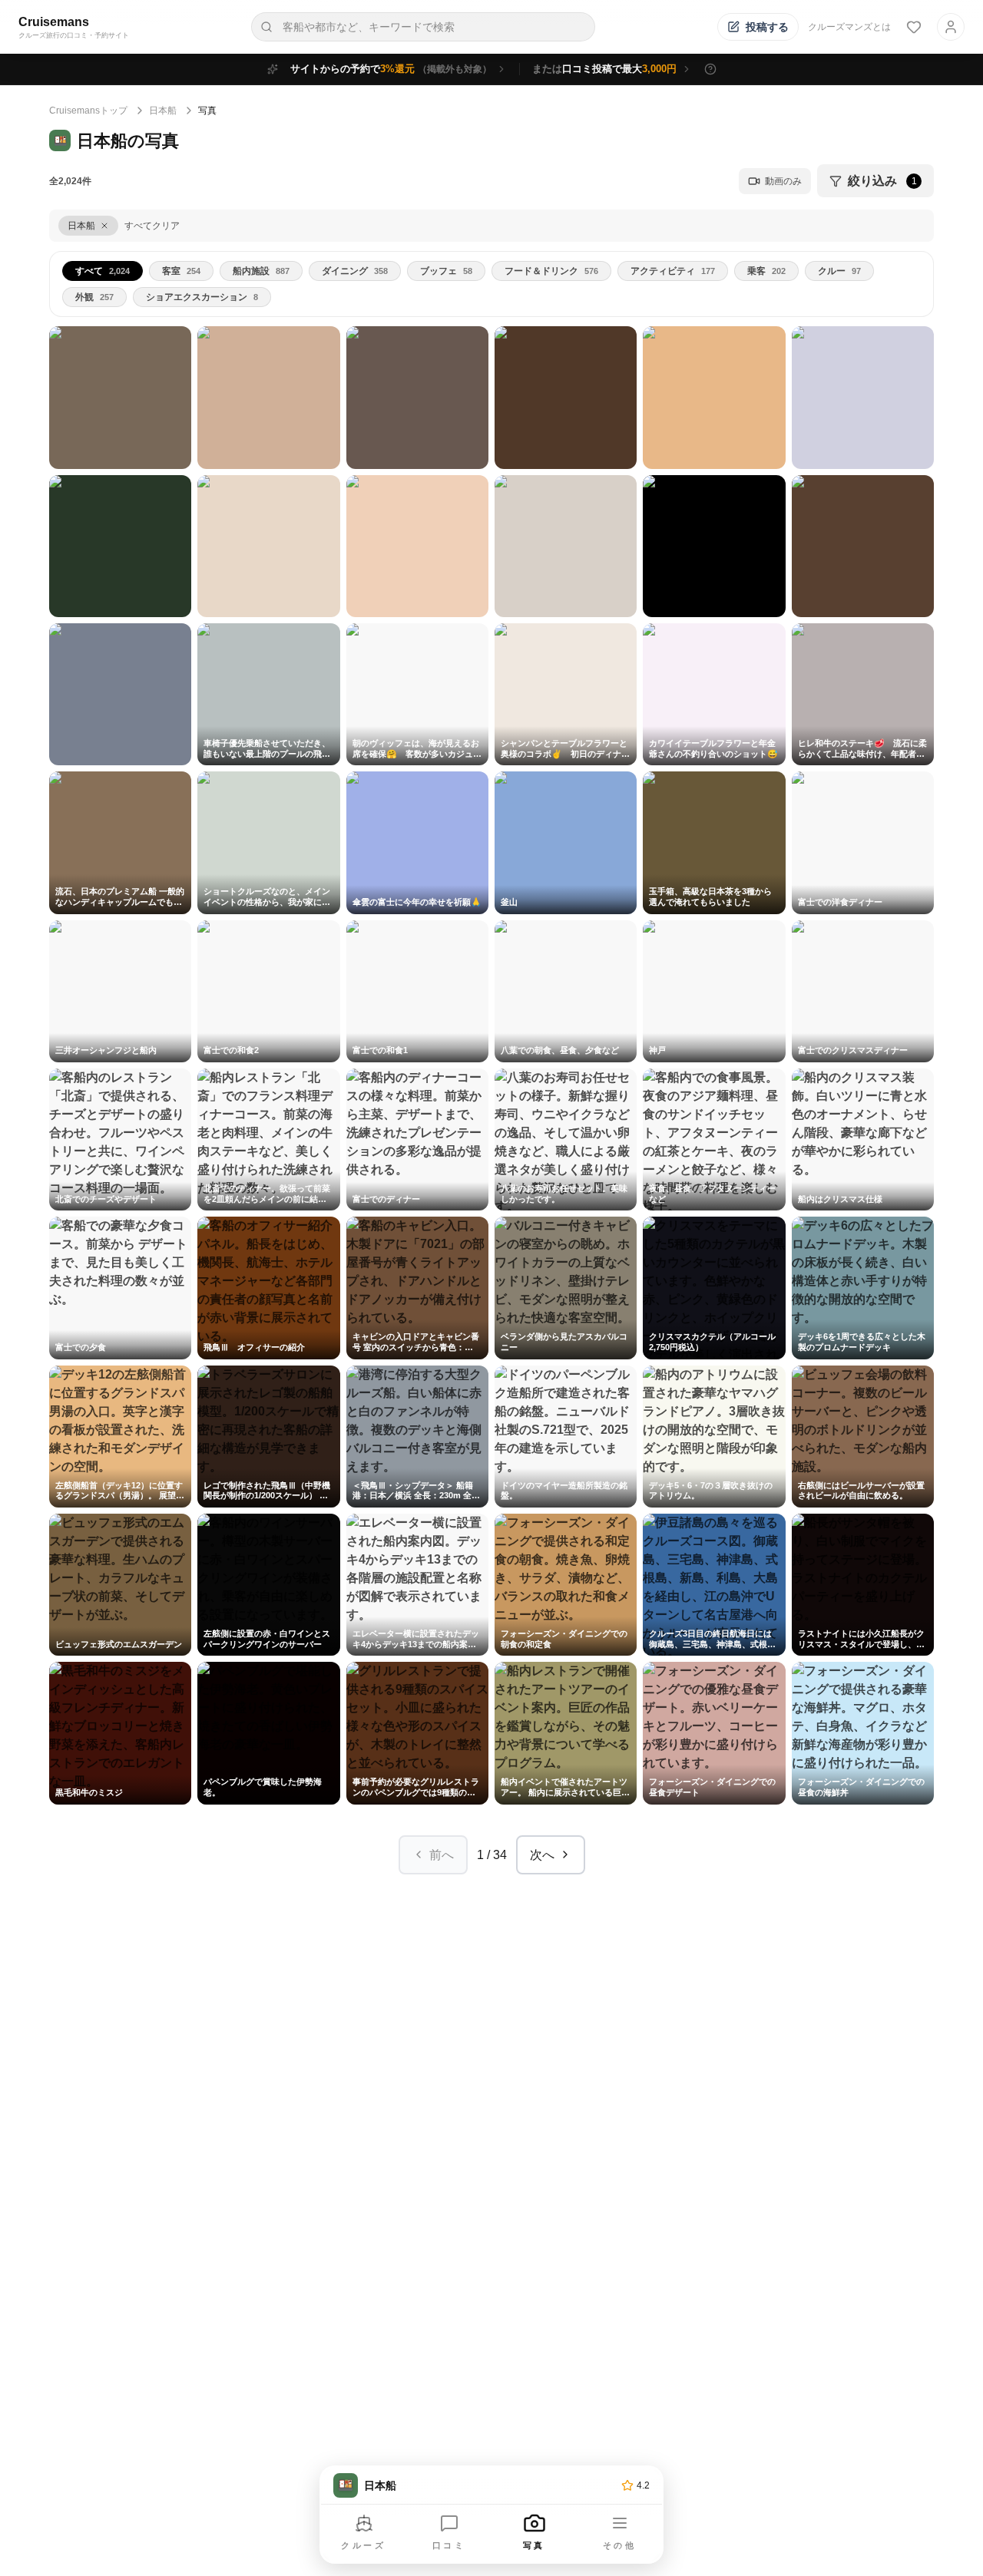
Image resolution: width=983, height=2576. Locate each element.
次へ (542, 1855)
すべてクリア (152, 226)
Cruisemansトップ (88, 111)
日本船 (163, 111)
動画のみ (783, 181)
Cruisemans (54, 22)
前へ (442, 1855)
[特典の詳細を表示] (710, 69)
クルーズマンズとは (849, 27)
